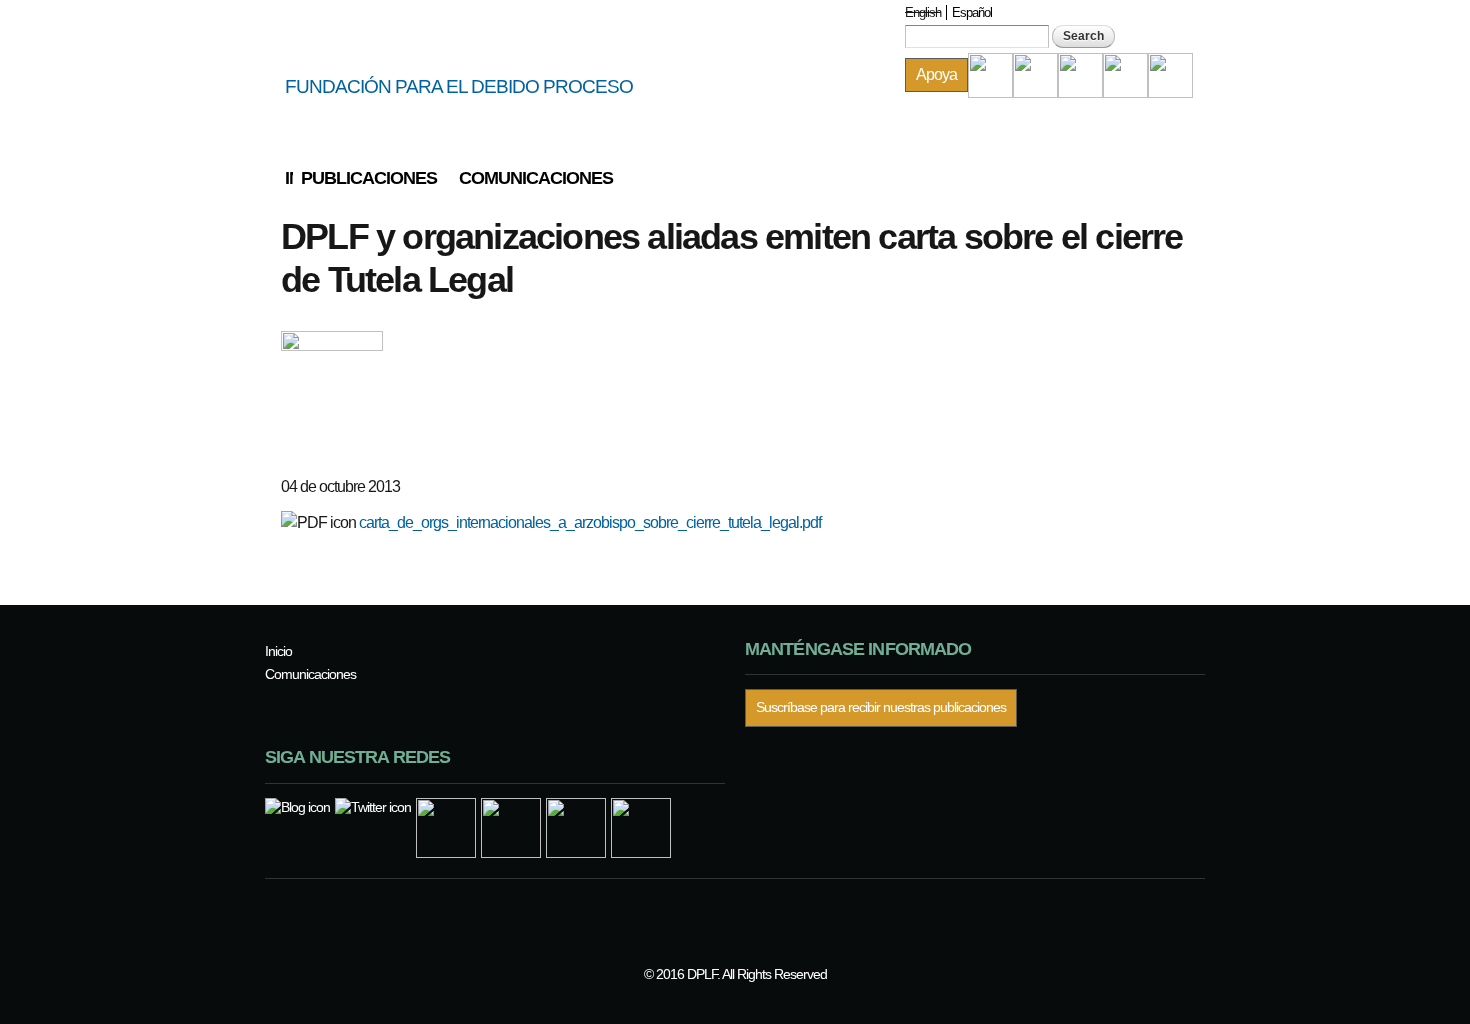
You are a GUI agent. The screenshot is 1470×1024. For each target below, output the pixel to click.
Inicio (289, 178)
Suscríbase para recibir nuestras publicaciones (881, 707)
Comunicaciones (536, 178)
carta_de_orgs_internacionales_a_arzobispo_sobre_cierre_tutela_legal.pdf (590, 522)
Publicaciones (369, 178)
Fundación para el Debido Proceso (459, 86)
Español (972, 12)
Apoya (936, 74)
